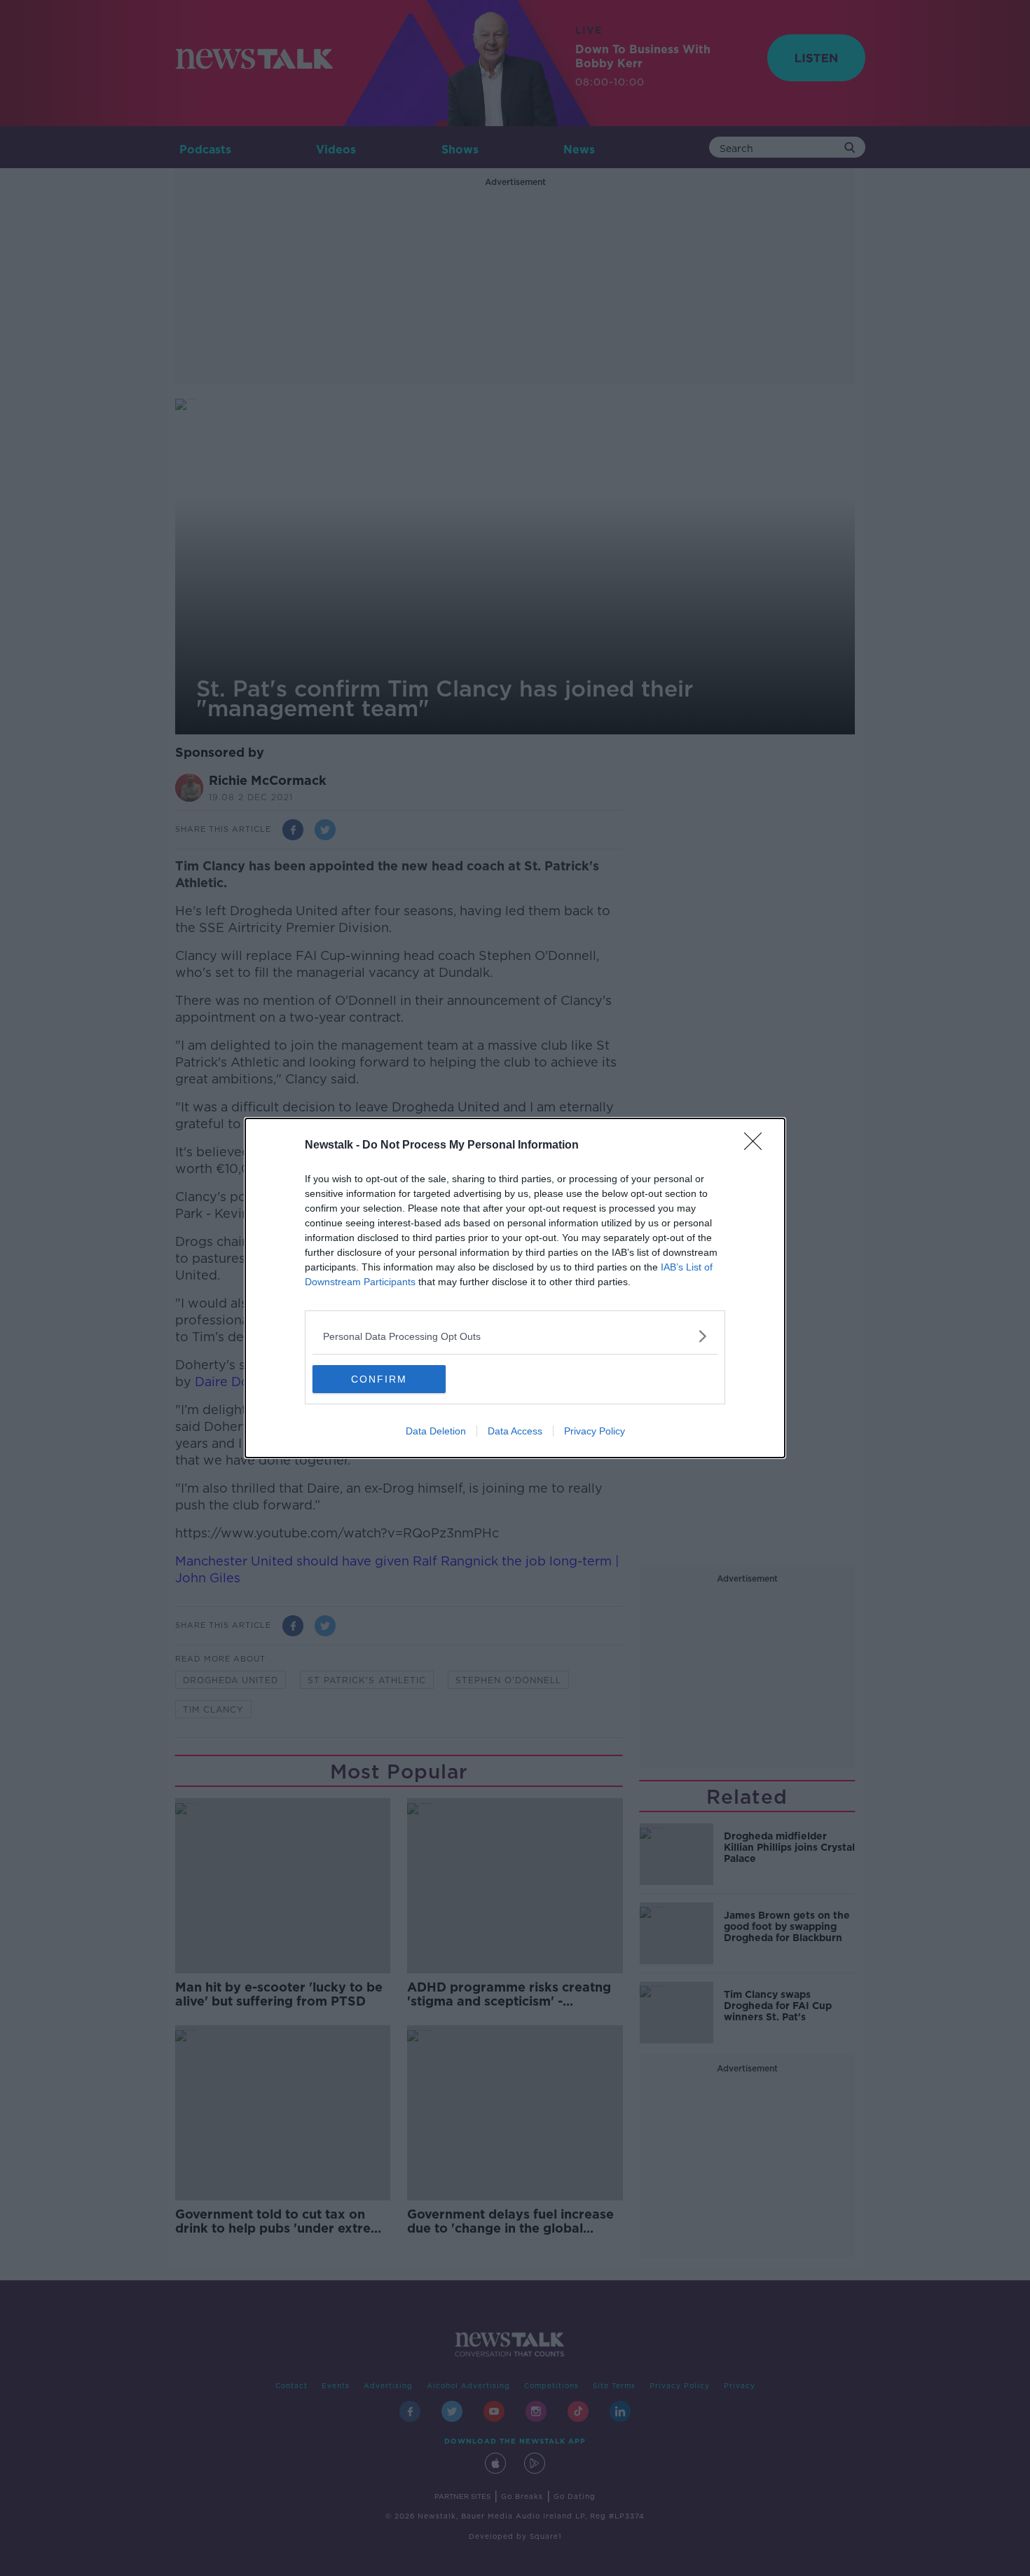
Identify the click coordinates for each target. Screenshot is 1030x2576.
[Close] (757, 1146)
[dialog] (515, 1288)
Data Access (515, 1431)
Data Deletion (436, 1431)
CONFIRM (379, 1379)
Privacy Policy (595, 1431)
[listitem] (515, 1336)
